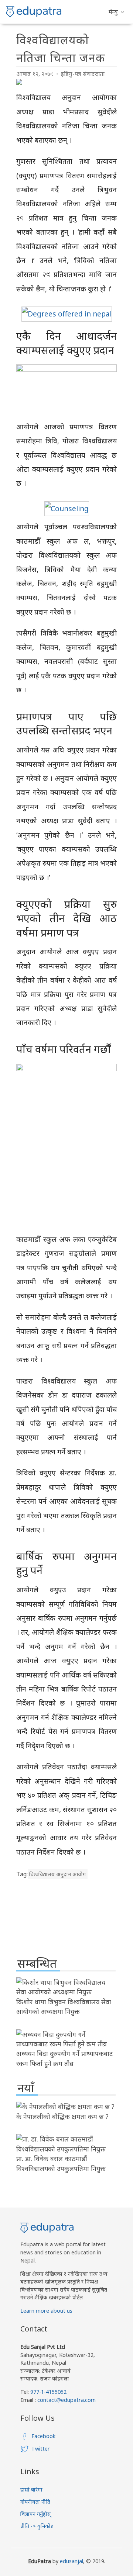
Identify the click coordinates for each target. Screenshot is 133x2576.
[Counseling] (67, 508)
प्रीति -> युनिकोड (37, 2526)
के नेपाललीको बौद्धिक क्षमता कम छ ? (62, 2116)
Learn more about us (46, 2311)
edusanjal (71, 2561)
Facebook (43, 2436)
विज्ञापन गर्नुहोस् (36, 2514)
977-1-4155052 (48, 2392)
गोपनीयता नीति (35, 2502)
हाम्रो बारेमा (31, 2490)
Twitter (41, 2449)
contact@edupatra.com (66, 2400)
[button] (116, 12)
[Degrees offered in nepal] (67, 314)
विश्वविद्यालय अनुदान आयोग (57, 1874)
